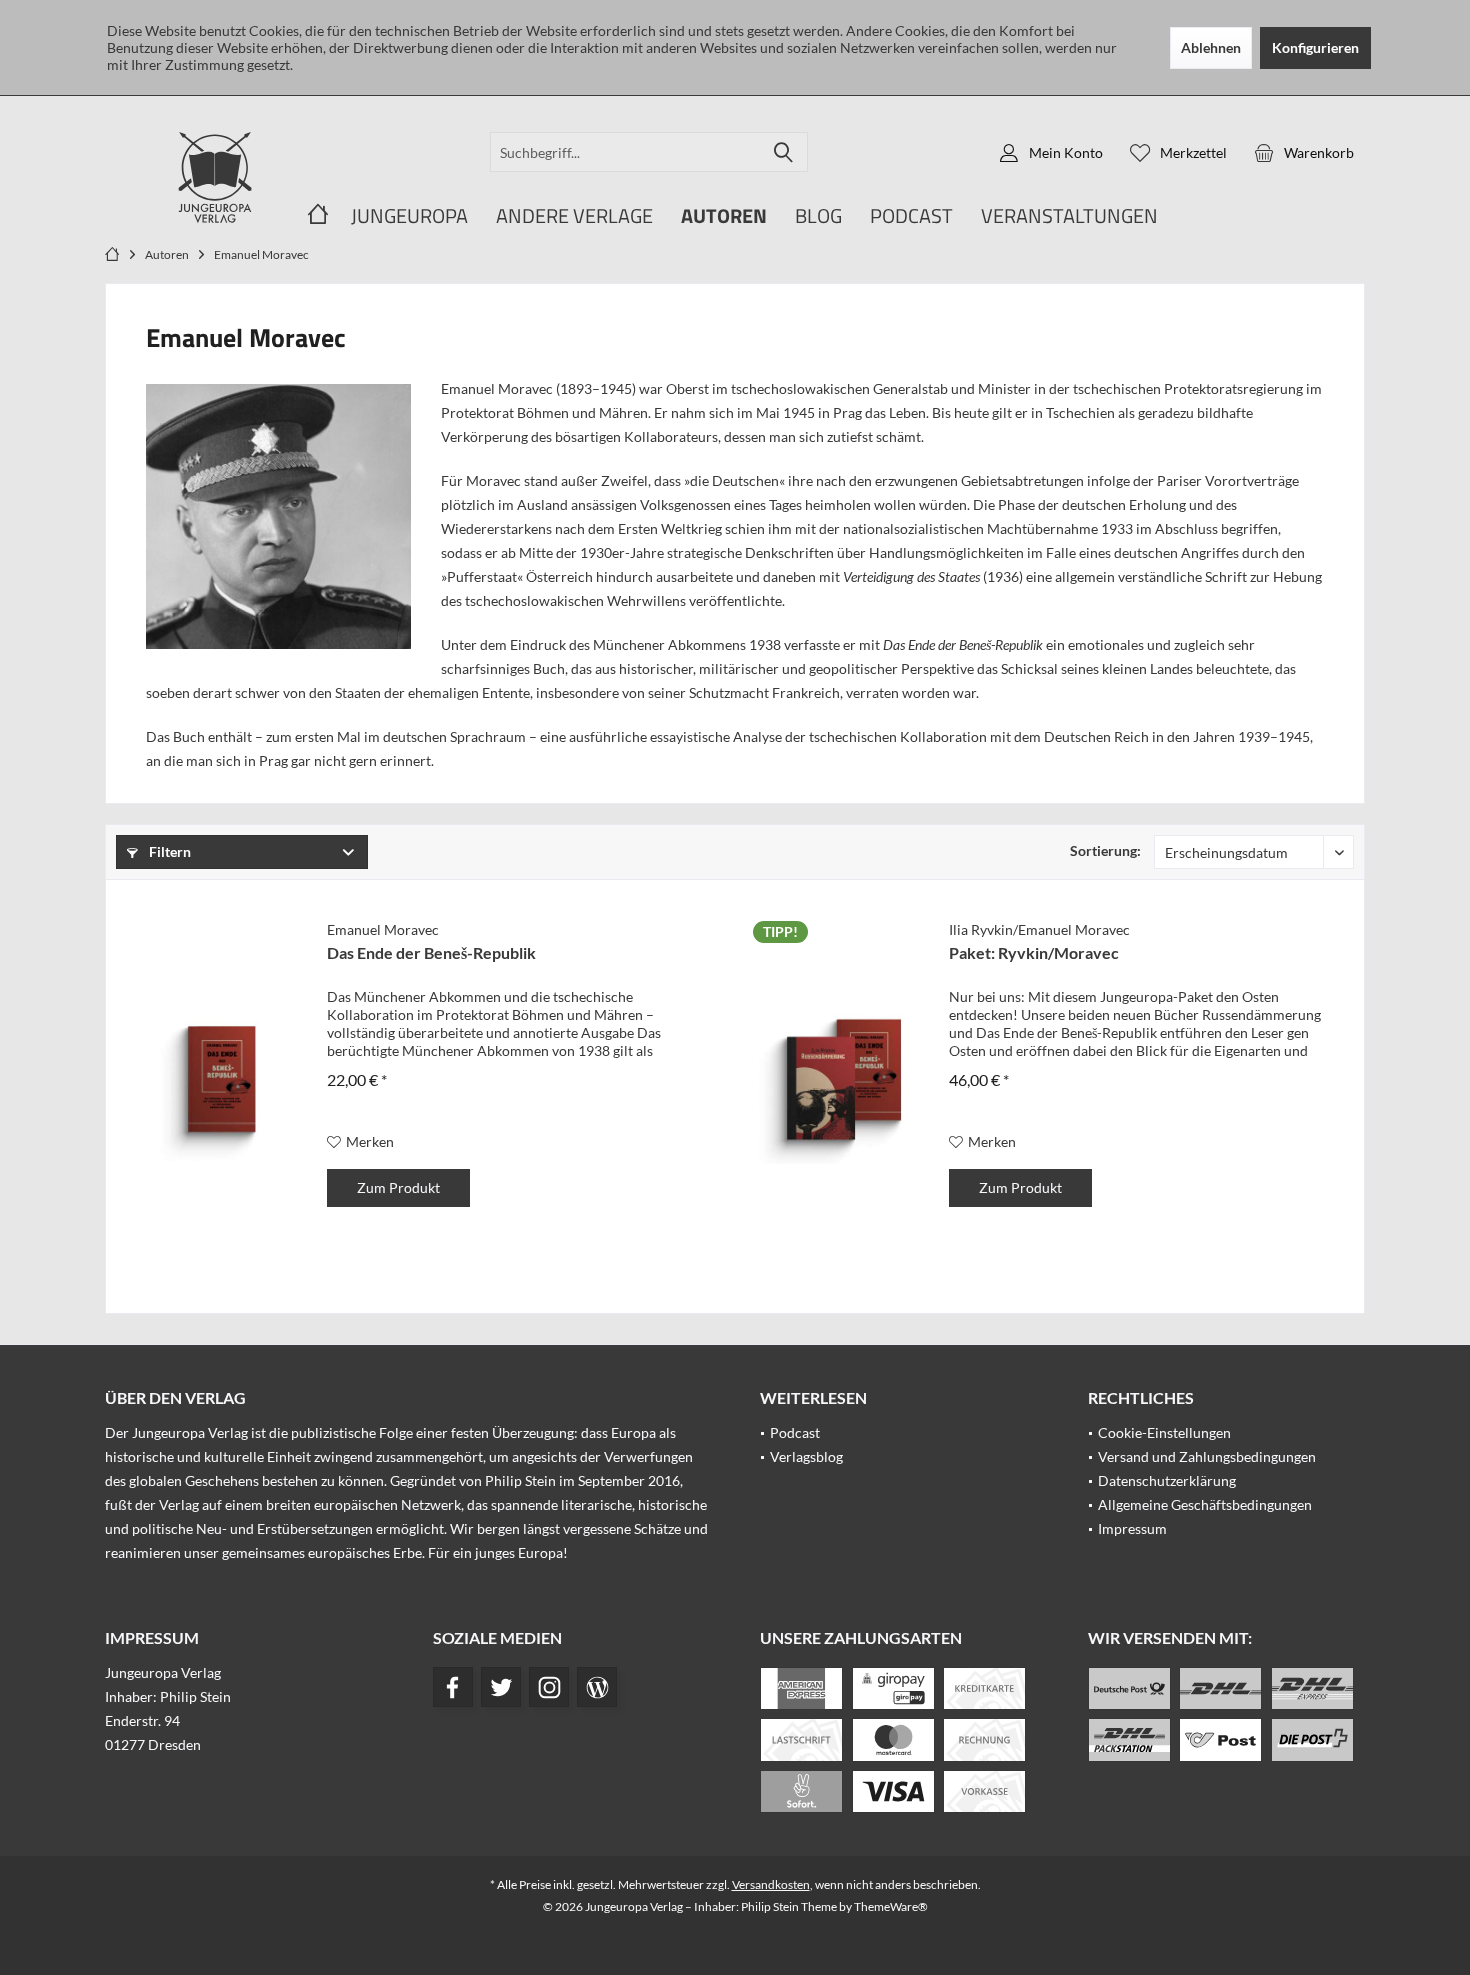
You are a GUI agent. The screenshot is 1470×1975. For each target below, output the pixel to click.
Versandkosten (771, 1884)
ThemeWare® (891, 1906)
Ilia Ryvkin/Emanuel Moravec (1039, 929)
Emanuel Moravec (383, 929)
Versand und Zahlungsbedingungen (1207, 1456)
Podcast (795, 1432)
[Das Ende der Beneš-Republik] (222, 1079)
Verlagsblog (806, 1456)
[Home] (318, 216)
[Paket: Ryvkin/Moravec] (844, 1079)
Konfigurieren (1315, 47)
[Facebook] (453, 1687)
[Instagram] (549, 1687)
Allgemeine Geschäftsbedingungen (1205, 1504)
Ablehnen (1211, 47)
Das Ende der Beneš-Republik (431, 952)
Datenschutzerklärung (1167, 1480)
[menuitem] (1304, 152)
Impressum (1132, 1528)
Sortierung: (1105, 850)
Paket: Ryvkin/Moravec (1034, 952)
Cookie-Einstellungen (1164, 1432)
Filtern (168, 851)
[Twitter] (501, 1687)
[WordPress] (597, 1687)
